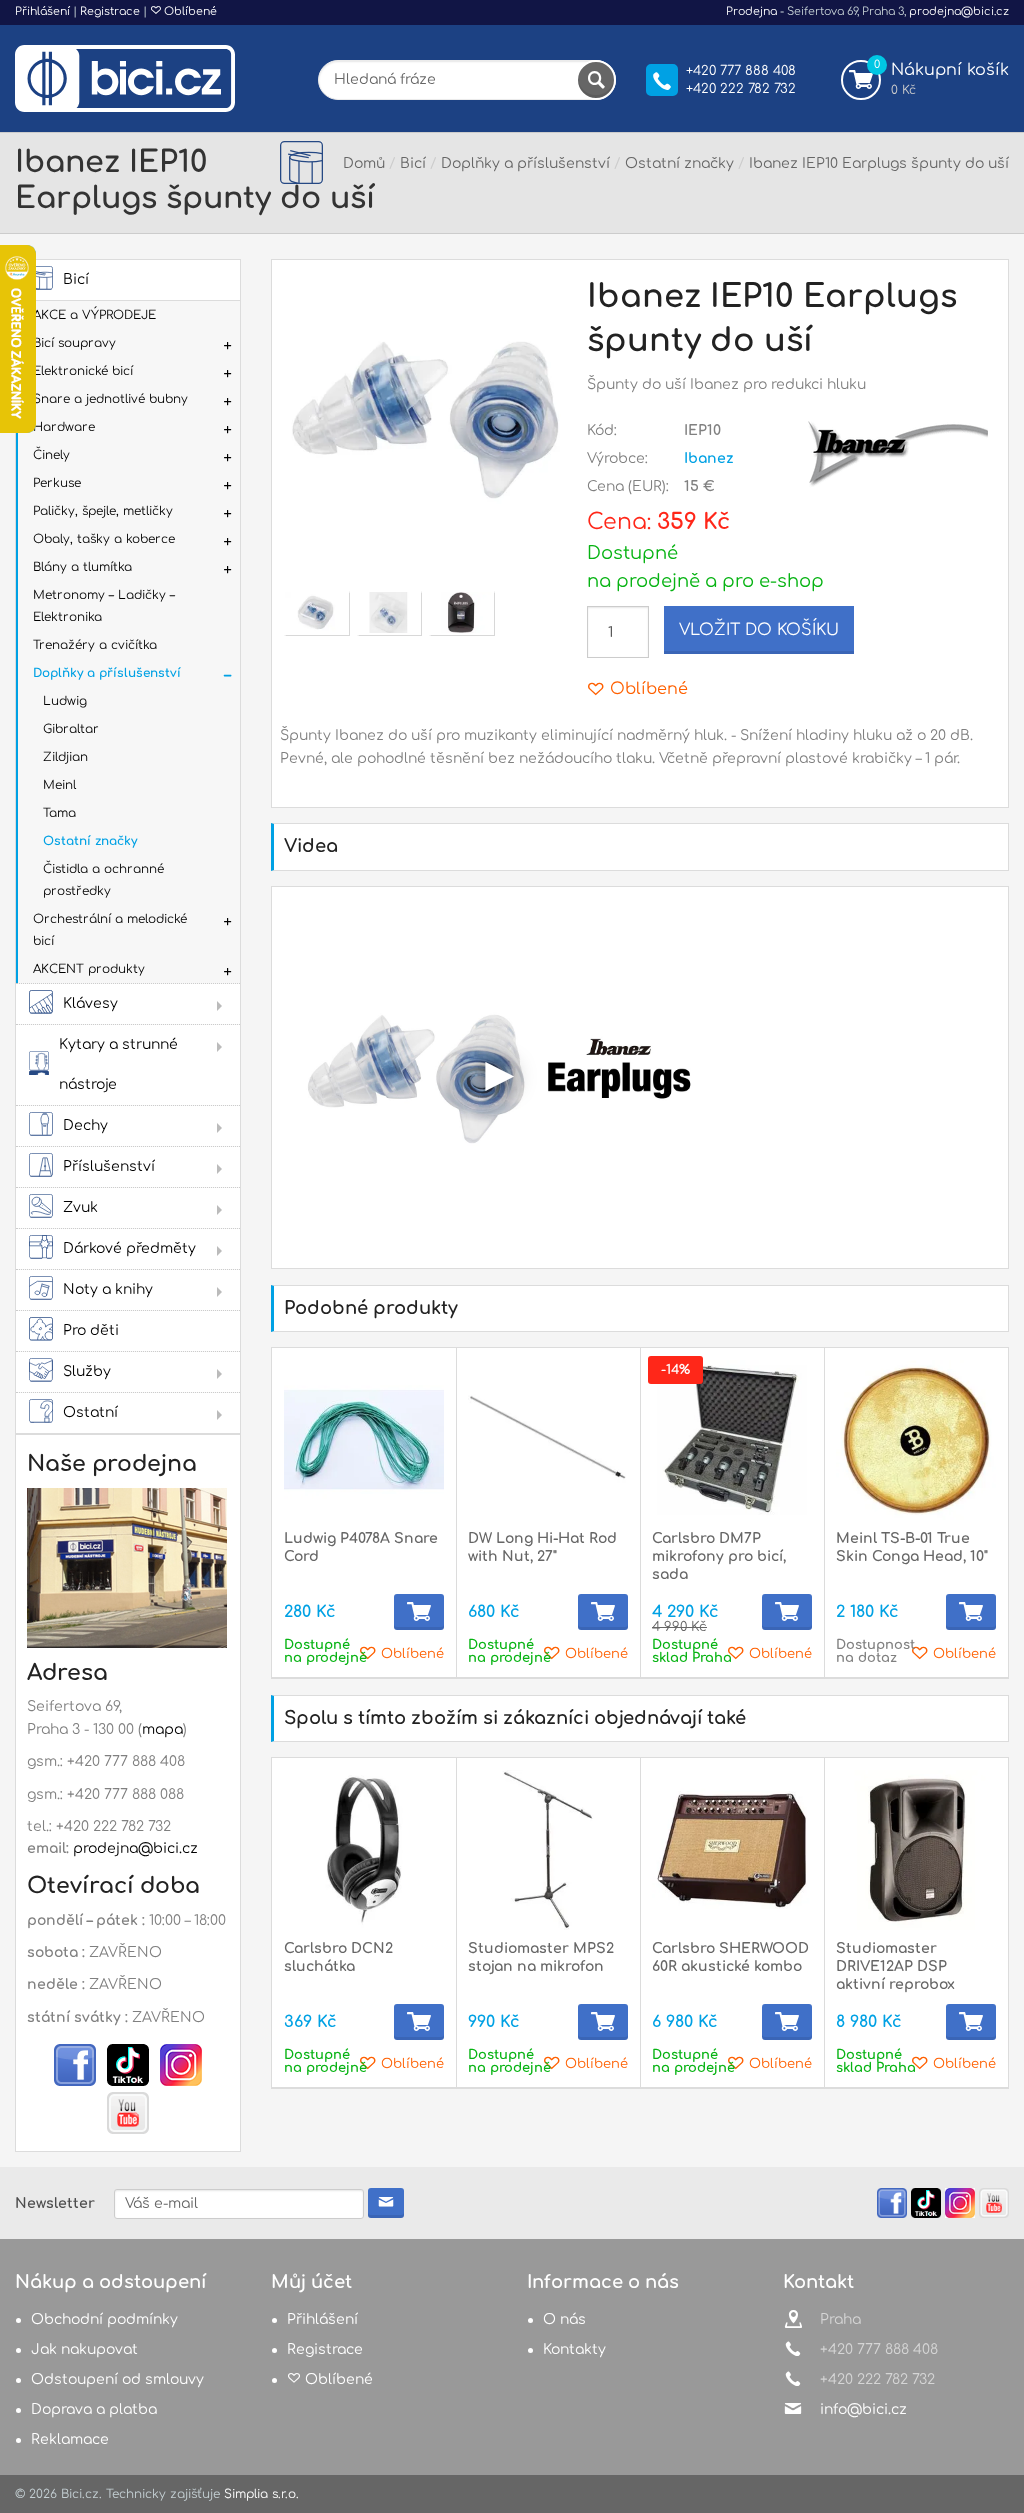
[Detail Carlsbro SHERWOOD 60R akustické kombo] (732, 1850)
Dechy (85, 1125)
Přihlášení (42, 11)
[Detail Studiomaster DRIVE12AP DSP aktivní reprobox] (916, 1850)
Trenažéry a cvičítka (95, 645)
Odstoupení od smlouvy (117, 2379)
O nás (564, 2319)
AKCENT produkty (89, 969)
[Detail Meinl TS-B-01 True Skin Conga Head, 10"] (916, 1440)
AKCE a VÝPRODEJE (94, 315)
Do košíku (419, 1612)
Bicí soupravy (74, 343)
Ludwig (65, 701)
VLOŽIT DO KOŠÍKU (759, 630)
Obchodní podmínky (104, 2319)
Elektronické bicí (83, 371)
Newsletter (55, 2203)
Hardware (64, 427)
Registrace (110, 11)
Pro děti (91, 1330)
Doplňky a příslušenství (107, 673)
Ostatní (90, 1412)
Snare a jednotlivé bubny (110, 399)
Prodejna (751, 11)
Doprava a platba (94, 2409)
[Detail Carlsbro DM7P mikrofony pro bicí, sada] (732, 1440)
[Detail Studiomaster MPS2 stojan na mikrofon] (548, 1850)
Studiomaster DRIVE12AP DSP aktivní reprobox (895, 1966)
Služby (87, 1371)
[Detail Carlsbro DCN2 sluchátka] (364, 1850)
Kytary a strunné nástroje (118, 1064)
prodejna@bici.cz (959, 11)
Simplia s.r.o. (261, 2494)
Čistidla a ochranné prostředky (103, 880)
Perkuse (57, 483)
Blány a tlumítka (82, 567)
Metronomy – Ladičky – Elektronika (104, 606)
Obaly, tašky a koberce (104, 539)
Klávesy (90, 1003)
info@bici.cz (863, 2409)
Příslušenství (109, 1166)
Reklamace (70, 2439)
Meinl (59, 785)
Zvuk (80, 1207)
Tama (59, 813)
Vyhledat (596, 80)
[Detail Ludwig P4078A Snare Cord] (364, 1440)
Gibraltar (71, 729)
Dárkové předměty (129, 1248)
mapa (162, 1729)
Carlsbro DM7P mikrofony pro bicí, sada (719, 1556)
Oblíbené (189, 11)
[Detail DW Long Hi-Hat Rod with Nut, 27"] (548, 1440)
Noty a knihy (108, 1289)
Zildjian (65, 757)
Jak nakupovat (84, 2349)
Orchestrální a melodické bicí (110, 930)
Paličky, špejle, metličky (103, 511)
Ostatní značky (90, 841)
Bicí (76, 279)
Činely (51, 455)
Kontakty (574, 2349)
